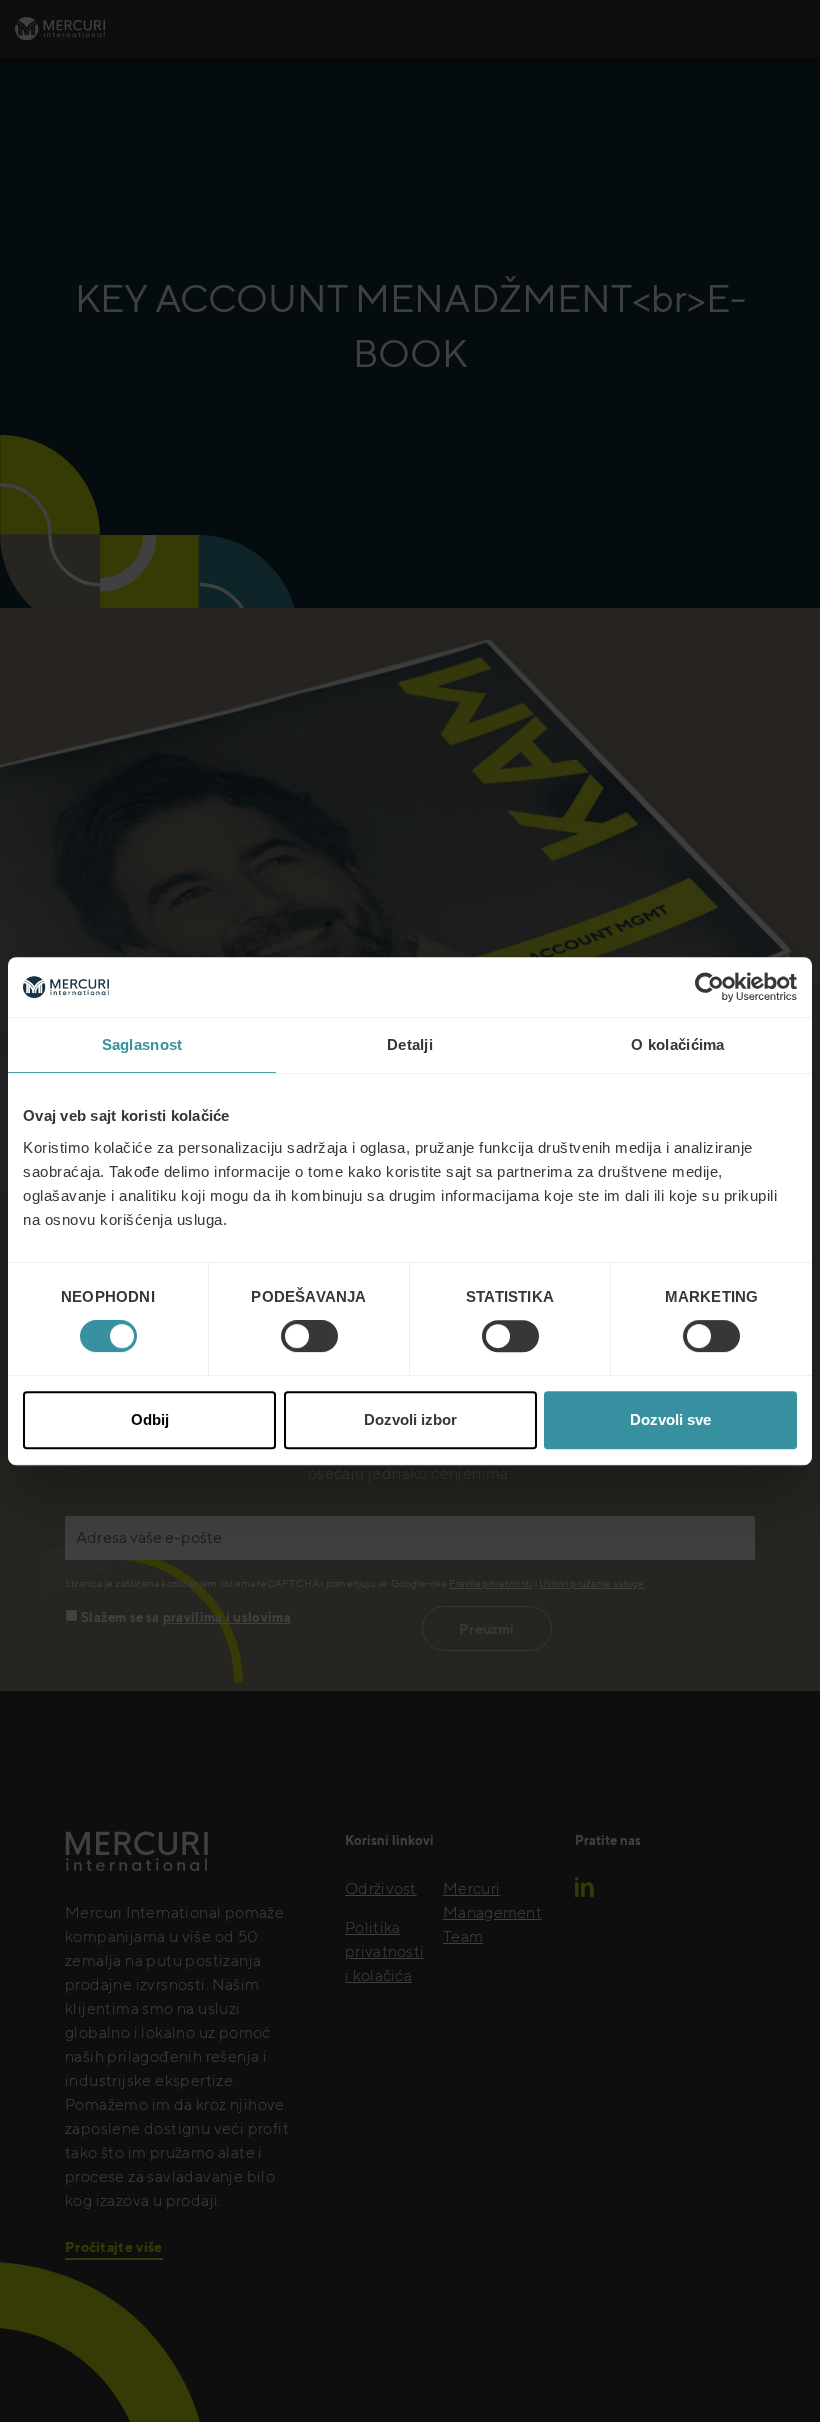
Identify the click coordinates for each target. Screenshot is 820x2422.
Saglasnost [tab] (142, 1044)
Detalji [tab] (410, 1044)
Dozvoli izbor (410, 1419)
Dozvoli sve (670, 1419)
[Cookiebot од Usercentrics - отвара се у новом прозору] (709, 987)
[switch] (309, 1336)
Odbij (150, 1419)
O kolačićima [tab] (678, 1044)
